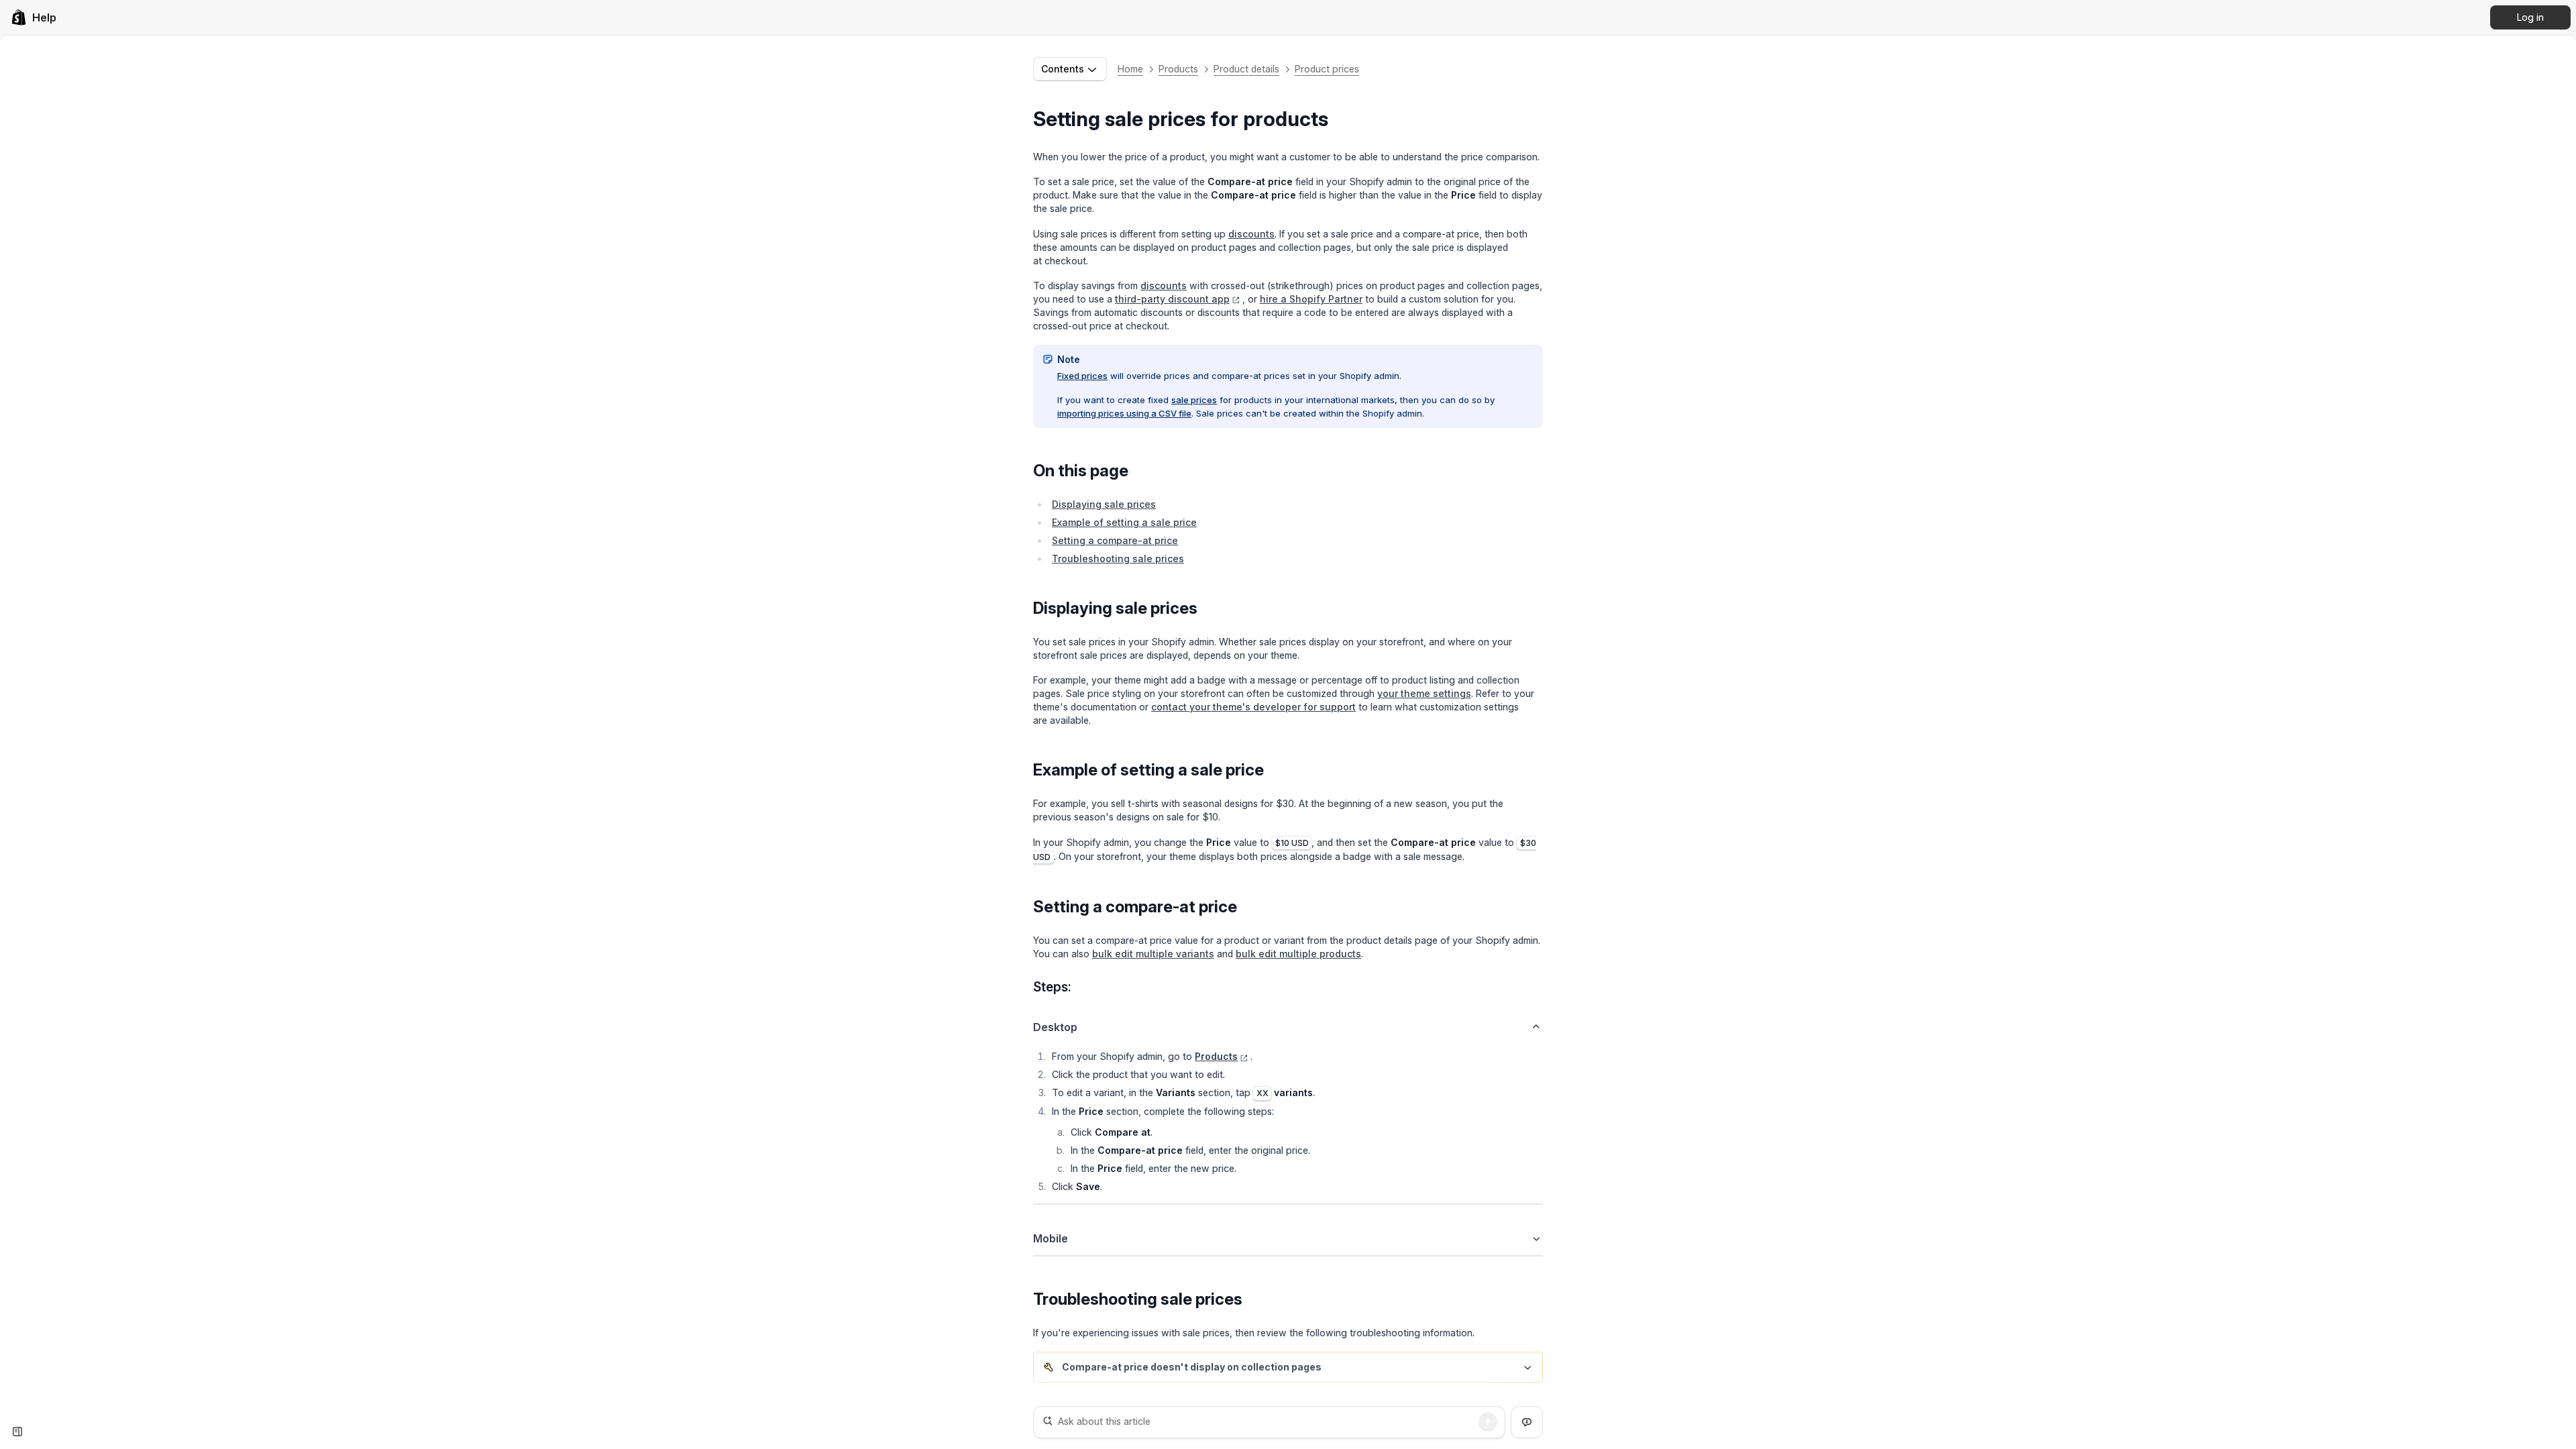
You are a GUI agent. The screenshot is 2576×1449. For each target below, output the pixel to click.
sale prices (1194, 400)
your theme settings (1424, 693)
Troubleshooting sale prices (1118, 558)
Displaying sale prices (1104, 504)
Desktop (1055, 1027)
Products (1178, 69)
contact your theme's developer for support (1253, 707)
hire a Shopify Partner (1311, 299)
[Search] (1488, 1422)
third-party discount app (1172, 299)
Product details (1246, 69)
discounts (1251, 234)
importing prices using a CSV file (1124, 413)
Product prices (1327, 69)
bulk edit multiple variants (1153, 954)
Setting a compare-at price (1115, 540)
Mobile (1051, 1238)
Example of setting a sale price (1124, 522)
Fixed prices (1082, 376)
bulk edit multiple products (1298, 954)
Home (1130, 69)
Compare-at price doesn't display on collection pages (1192, 1367)
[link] (34, 17)
